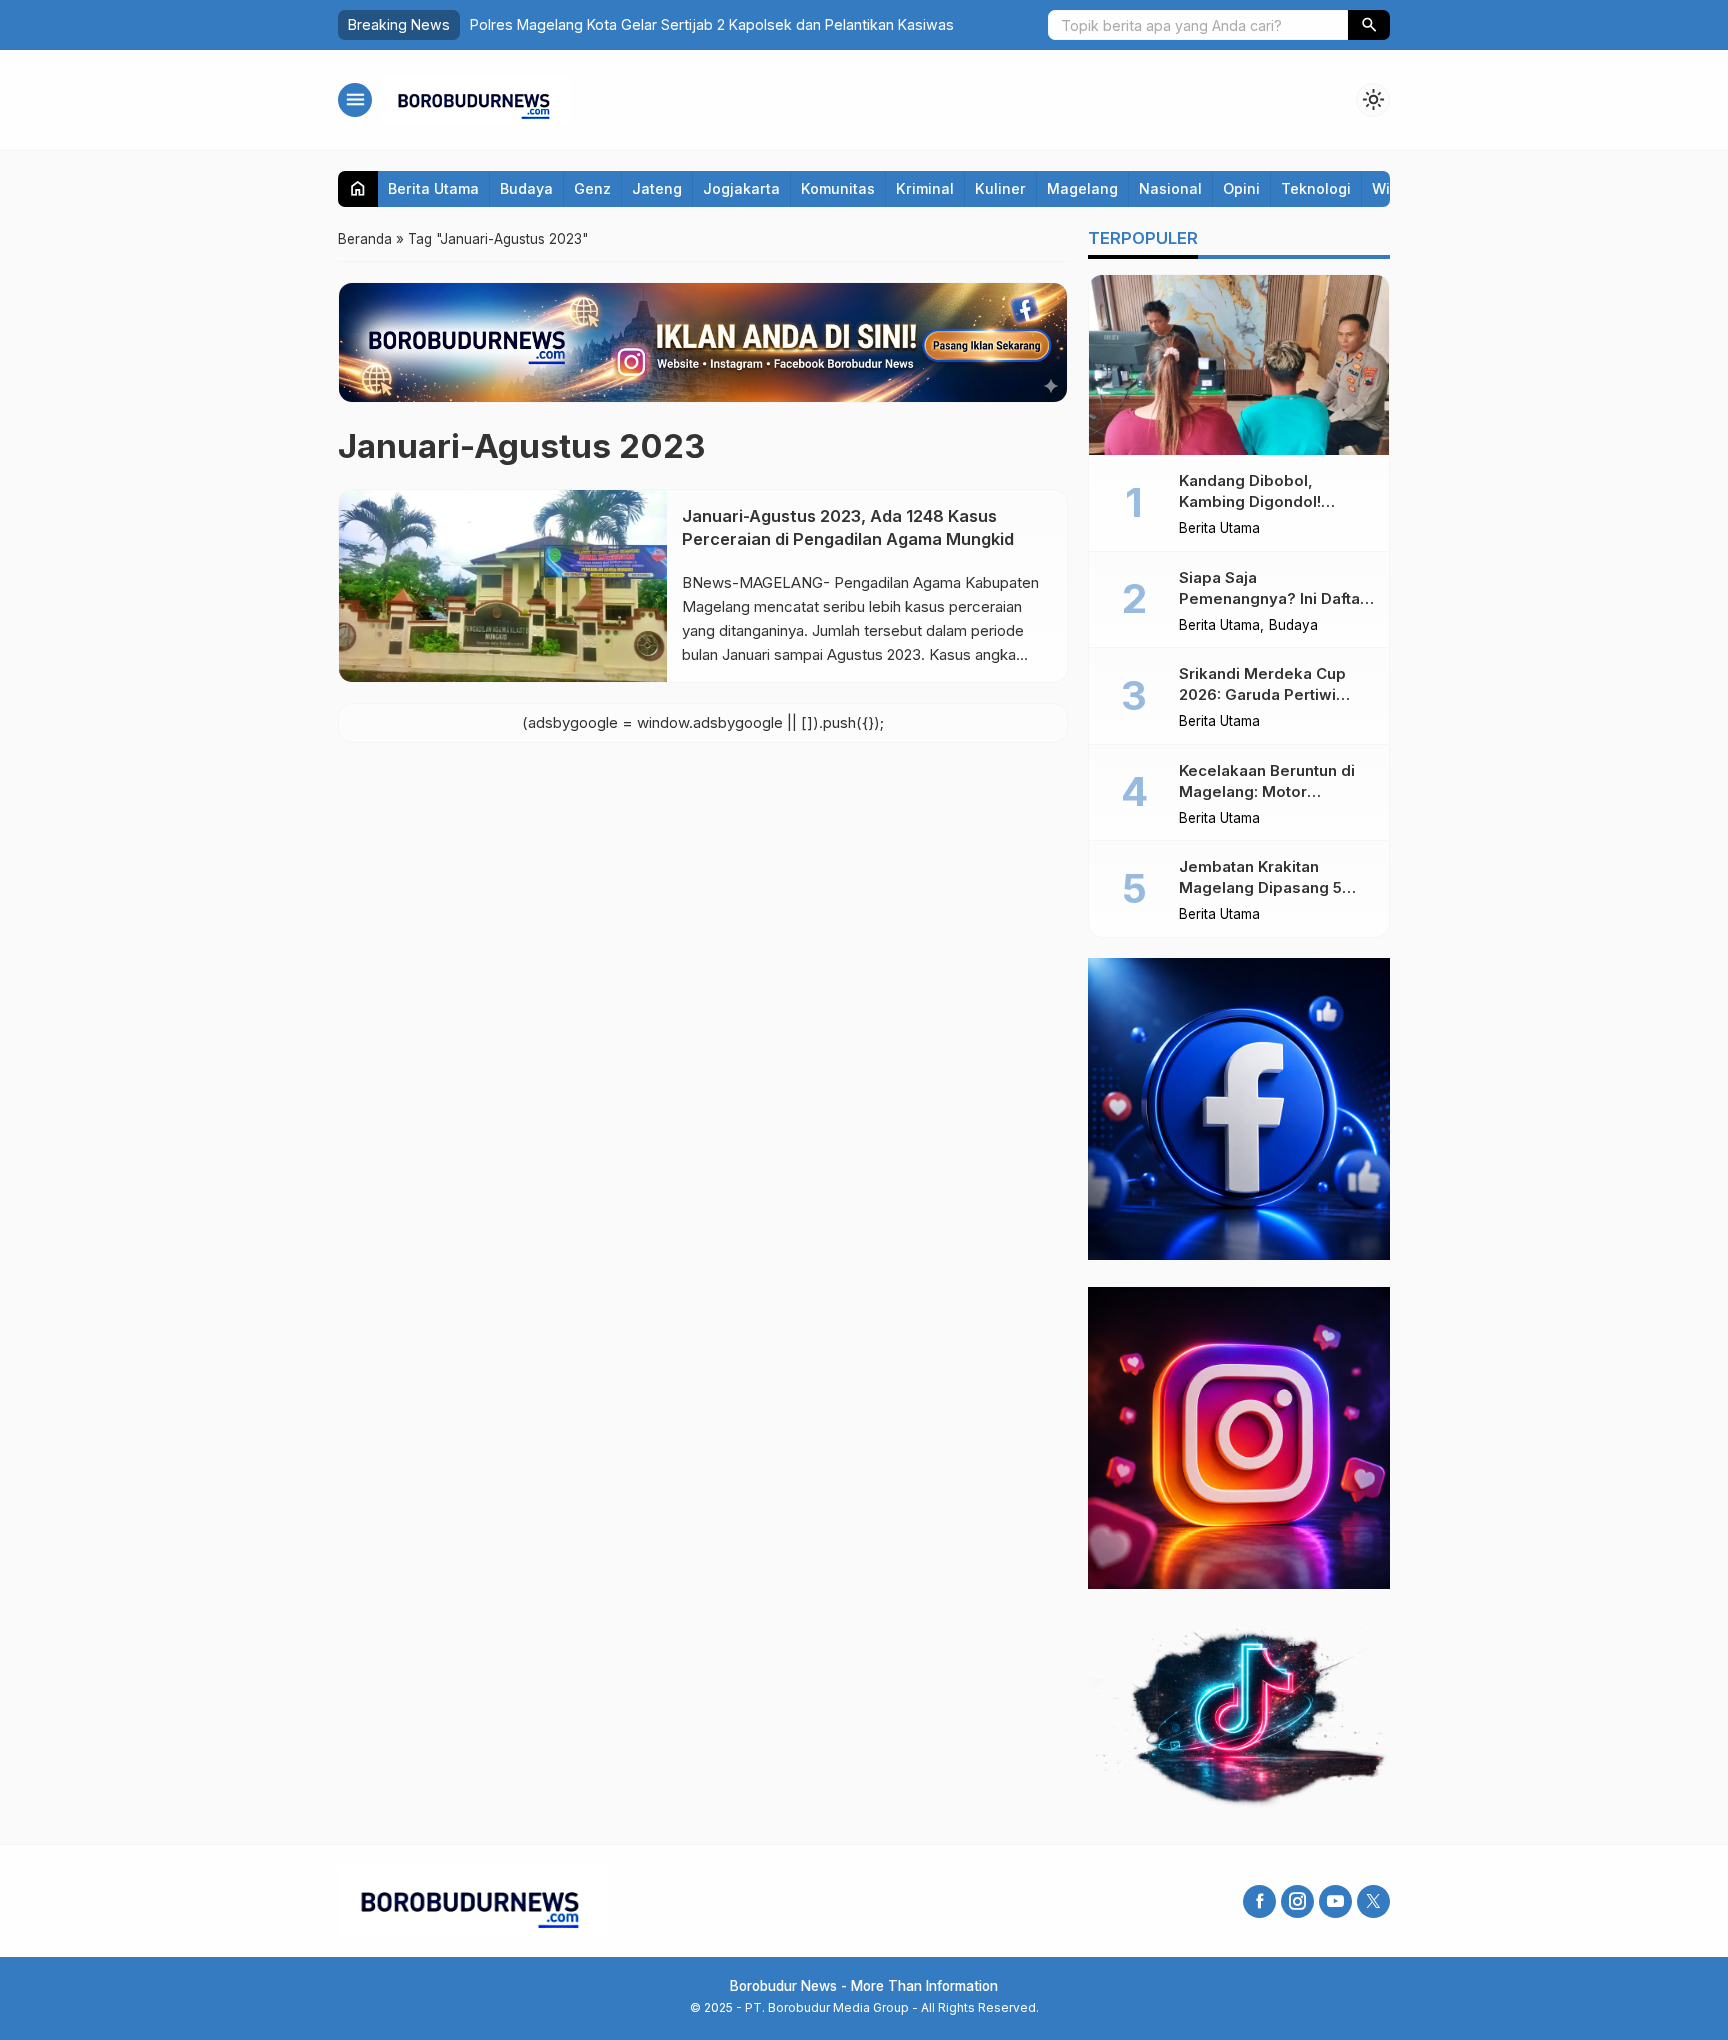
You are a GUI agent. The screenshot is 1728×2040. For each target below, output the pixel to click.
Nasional (1170, 188)
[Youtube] (1335, 1901)
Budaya (526, 188)
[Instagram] (1297, 1901)
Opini (1241, 188)
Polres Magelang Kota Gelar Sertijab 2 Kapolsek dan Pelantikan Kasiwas (712, 24)
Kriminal (925, 188)
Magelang (1082, 188)
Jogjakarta (741, 188)
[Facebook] (1259, 1901)
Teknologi (1316, 188)
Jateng (657, 188)
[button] (1369, 25)
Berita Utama (433, 188)
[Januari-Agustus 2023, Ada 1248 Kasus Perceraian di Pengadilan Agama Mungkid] (503, 586)
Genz (592, 188)
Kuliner (1000, 188)
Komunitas (838, 188)
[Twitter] (1373, 1901)
